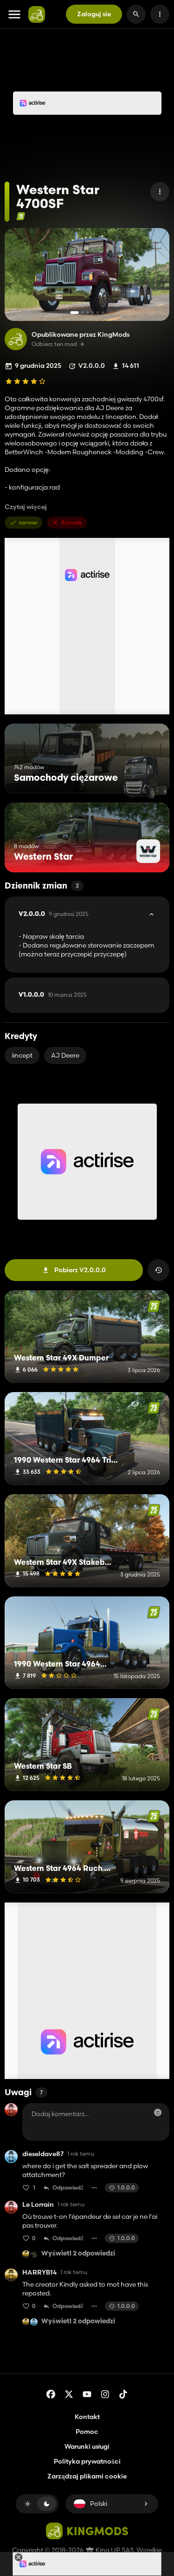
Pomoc (87, 2432)
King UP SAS (114, 2550)
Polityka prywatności (87, 2461)
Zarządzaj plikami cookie (87, 2476)
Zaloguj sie (94, 14)
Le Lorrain (38, 2205)
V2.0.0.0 (54, 914)
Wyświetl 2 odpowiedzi (78, 2254)
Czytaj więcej (26, 507)
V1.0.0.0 (53, 995)
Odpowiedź (68, 2187)
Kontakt (87, 2417)
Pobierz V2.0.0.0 (80, 1270)
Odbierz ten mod (54, 344)
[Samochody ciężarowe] (145, 776)
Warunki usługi (87, 2446)
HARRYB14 (39, 2272)
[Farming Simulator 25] (21, 216)
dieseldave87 (43, 2154)
